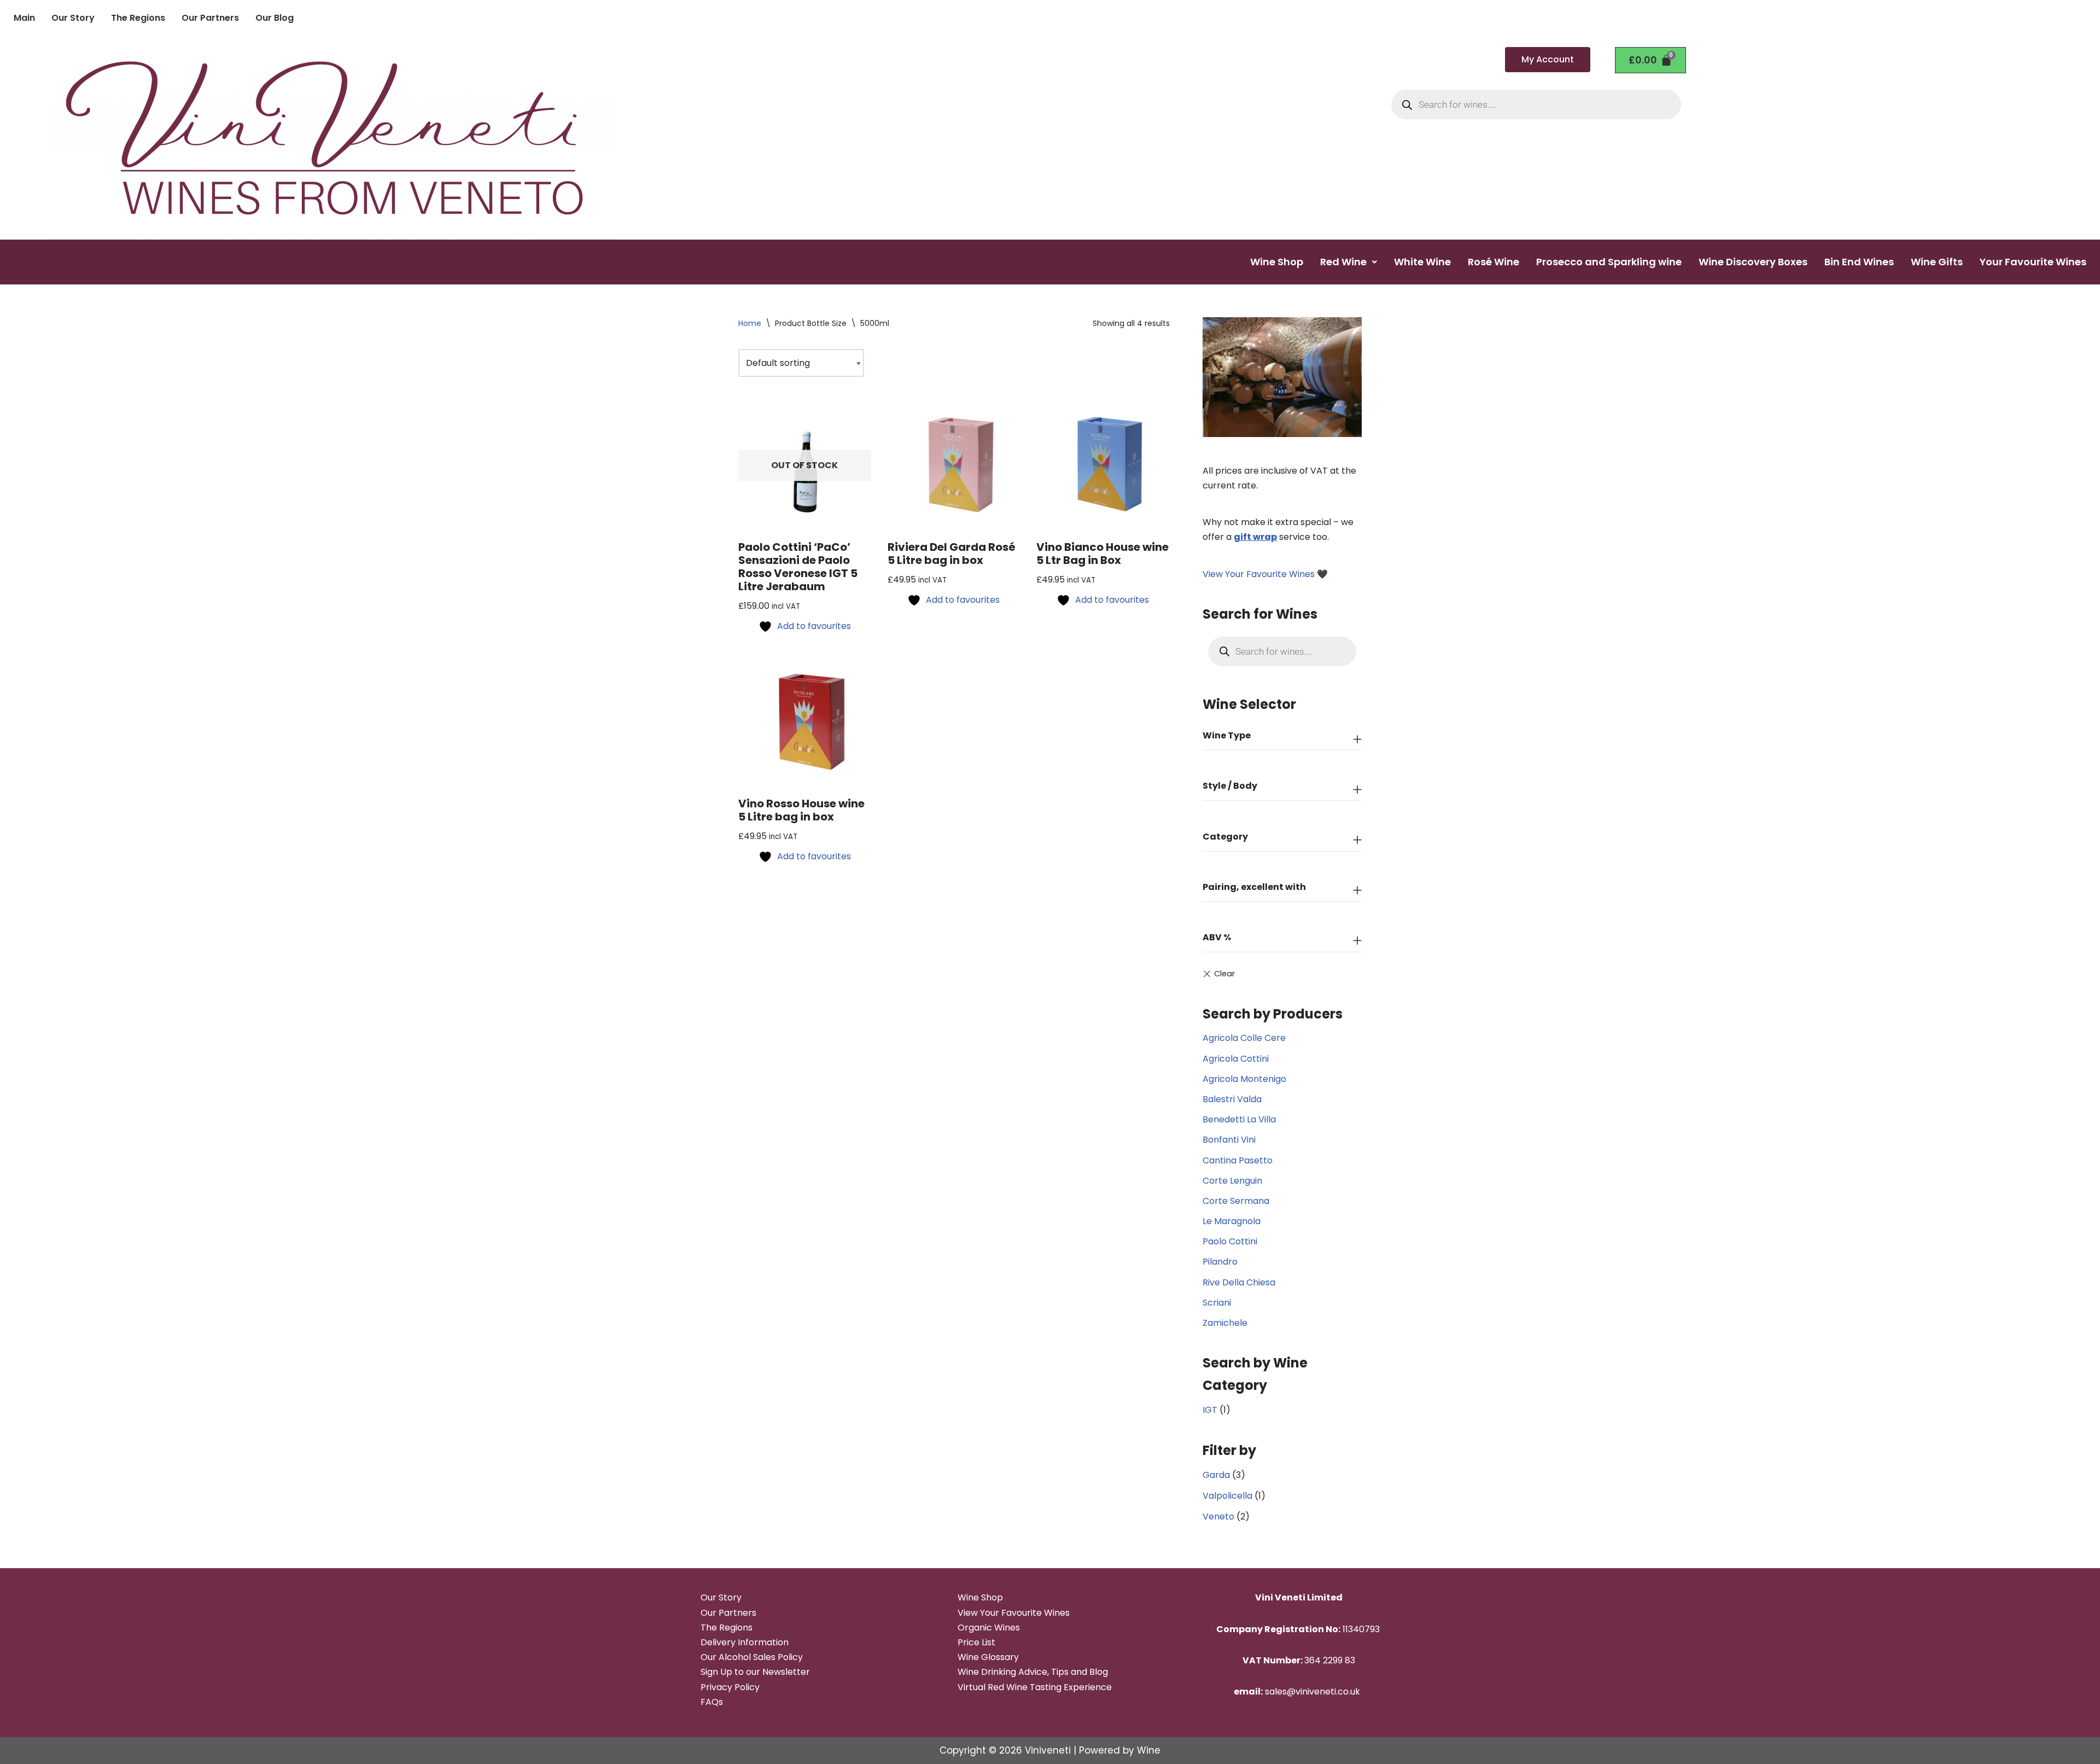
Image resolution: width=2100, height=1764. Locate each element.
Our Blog (275, 18)
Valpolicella (1227, 1496)
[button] (1349, 262)
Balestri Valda (1232, 1099)
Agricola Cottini (1236, 1059)
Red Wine (1343, 262)
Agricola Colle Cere (1244, 1038)
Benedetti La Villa (1239, 1119)
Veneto (1218, 1516)
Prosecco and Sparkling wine (1609, 262)
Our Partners (210, 18)
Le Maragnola (1232, 1221)
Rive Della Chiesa (1239, 1282)
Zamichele (1225, 1323)
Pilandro (1220, 1262)
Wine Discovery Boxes (1753, 262)
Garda (1216, 1475)
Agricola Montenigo (1244, 1079)
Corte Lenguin (1232, 1181)
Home (750, 323)
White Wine (1422, 262)
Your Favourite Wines (2033, 262)
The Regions (138, 18)
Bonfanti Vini (1229, 1140)
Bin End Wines (1859, 262)
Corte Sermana (1236, 1201)
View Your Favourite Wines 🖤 (1265, 574)
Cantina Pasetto (1238, 1160)
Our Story (73, 18)
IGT (1210, 1410)
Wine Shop (1277, 262)
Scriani (1217, 1303)
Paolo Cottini (1230, 1241)
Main (24, 18)
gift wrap (1255, 537)
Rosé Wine (1494, 262)
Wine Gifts (1937, 262)
